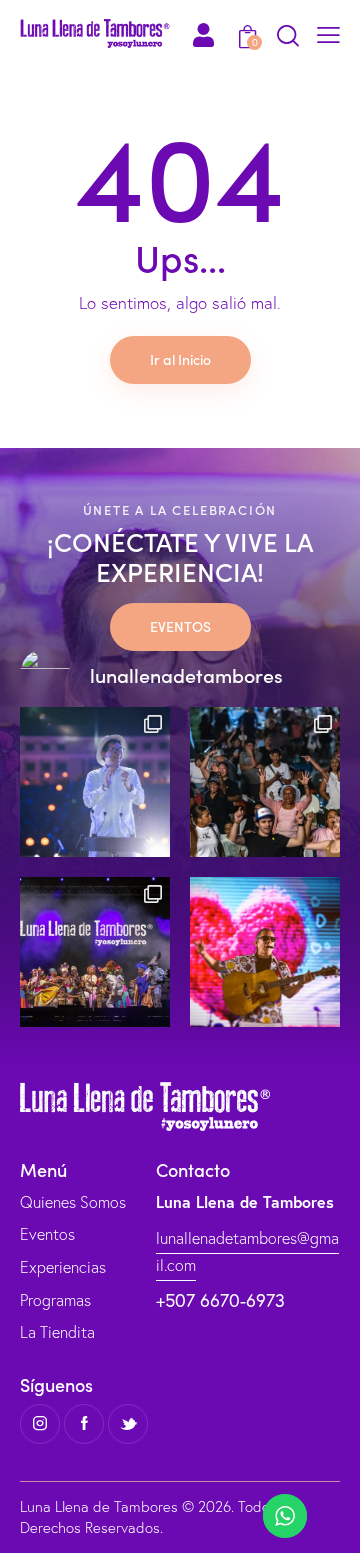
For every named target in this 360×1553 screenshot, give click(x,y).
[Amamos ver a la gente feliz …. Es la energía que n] (265, 782)
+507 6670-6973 (220, 1300)
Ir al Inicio (180, 359)
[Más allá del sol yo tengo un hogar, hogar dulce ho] (95, 782)
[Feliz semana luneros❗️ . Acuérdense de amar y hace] (265, 952)
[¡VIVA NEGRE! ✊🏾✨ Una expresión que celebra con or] (95, 952)
